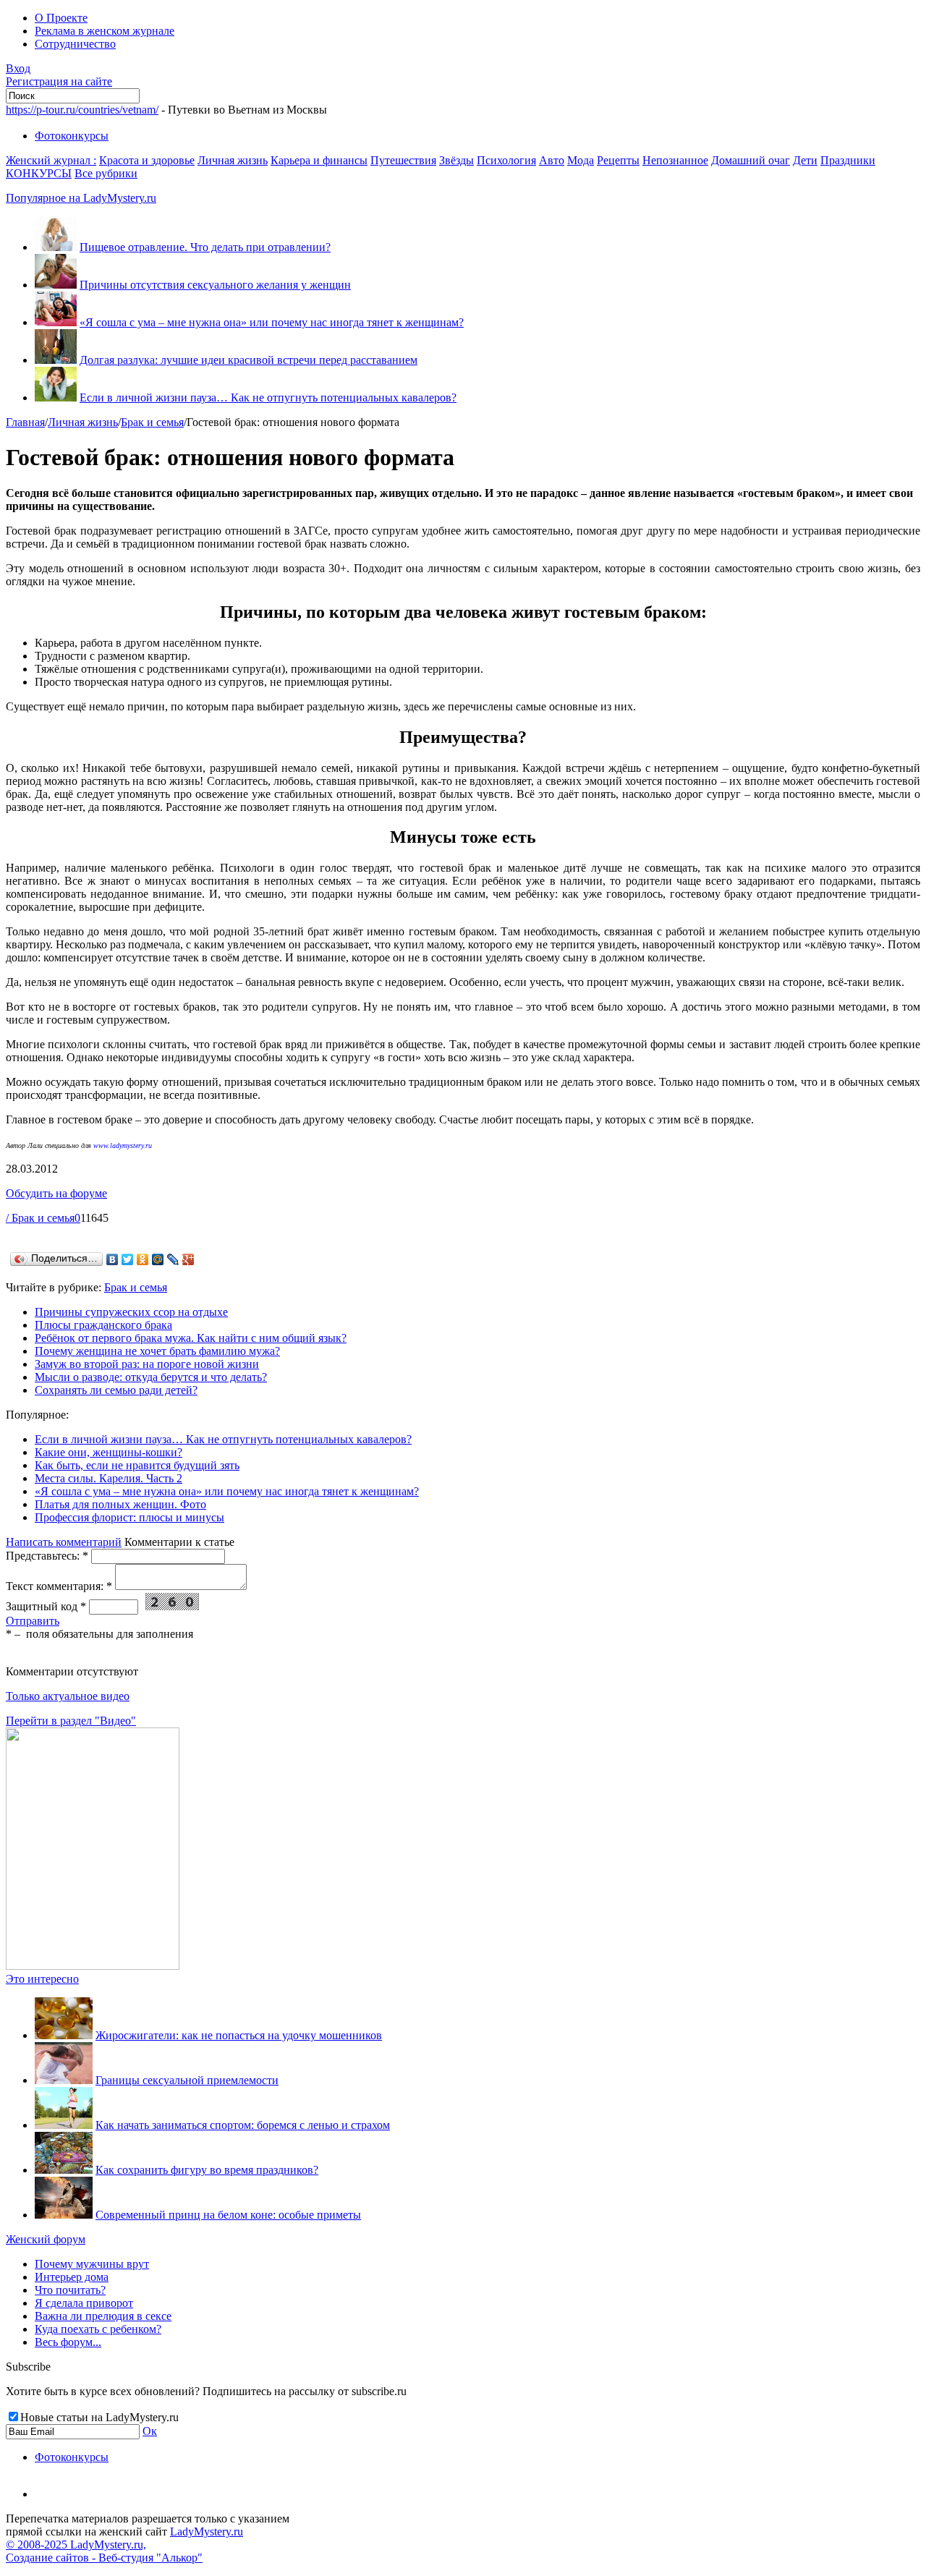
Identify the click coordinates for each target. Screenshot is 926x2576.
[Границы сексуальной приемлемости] (64, 2080)
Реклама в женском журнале (105, 31)
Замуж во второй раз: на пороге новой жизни (147, 1364)
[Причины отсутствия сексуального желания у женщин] (56, 285)
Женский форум (46, 2239)
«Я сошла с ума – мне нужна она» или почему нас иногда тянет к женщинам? (272, 322)
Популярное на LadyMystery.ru (81, 198)
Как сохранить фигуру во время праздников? (207, 2170)
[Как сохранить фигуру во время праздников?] (64, 2170)
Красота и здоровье (147, 160)
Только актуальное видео (68, 1696)
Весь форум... (68, 2342)
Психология (506, 160)
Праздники (848, 160)
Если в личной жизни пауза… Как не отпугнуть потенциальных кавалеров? (268, 398)
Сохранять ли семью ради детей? (116, 1390)
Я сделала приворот (84, 2303)
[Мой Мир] (158, 1259)
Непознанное (675, 160)
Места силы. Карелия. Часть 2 (109, 1478)
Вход (18, 68)
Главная (25, 422)
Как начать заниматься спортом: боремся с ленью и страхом (243, 2125)
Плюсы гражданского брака (103, 1325)
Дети (805, 160)
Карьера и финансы (319, 160)
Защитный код (46, 1606)
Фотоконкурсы (72, 136)
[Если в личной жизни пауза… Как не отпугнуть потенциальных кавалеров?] (56, 398)
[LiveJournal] (173, 1259)
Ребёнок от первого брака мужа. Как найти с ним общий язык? (191, 1338)
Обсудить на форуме (56, 1193)
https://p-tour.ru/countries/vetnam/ (82, 110)
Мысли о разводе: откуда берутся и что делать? (151, 1377)
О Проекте (61, 18)
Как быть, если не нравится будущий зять (137, 1465)
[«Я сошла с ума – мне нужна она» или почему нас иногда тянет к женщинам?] (56, 322)
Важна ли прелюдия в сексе (103, 2316)
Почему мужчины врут (92, 2264)
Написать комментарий (64, 1542)
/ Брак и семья (40, 1218)
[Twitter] (128, 1259)
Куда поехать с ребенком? (98, 2329)
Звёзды (456, 160)
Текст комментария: (59, 1586)
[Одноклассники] (143, 1259)
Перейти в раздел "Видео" (71, 1721)
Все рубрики (106, 173)
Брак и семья (152, 422)
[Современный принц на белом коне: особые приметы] (64, 2215)
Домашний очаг (751, 160)
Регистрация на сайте (59, 81)
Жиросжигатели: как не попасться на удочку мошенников (239, 2035)
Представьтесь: (47, 1556)
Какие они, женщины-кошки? (109, 1452)
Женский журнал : (51, 160)
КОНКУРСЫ (39, 173)
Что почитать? (70, 2290)
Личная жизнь (233, 160)
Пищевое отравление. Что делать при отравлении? (205, 247)
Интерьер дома (72, 2277)
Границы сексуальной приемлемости (187, 2080)
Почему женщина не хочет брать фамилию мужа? (157, 1351)
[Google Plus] (188, 1259)
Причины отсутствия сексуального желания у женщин (215, 285)
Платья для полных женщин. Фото (120, 1504)
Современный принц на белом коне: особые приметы (228, 2215)
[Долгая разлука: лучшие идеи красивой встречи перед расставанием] (56, 360)
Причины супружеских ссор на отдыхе (131, 1312)
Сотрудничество (75, 44)
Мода (581, 160)
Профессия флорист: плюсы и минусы (129, 1517)
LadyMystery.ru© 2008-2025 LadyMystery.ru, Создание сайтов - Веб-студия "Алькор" (124, 2545)
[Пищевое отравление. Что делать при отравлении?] (56, 247)
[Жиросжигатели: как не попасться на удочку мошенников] (64, 2035)
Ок (150, 2431)
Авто (552, 160)
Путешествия (403, 160)
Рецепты (618, 160)
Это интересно (42, 1979)
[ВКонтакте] (112, 1259)
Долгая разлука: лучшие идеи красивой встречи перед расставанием (249, 360)
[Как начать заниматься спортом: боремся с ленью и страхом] (64, 2125)
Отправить (33, 1621)
